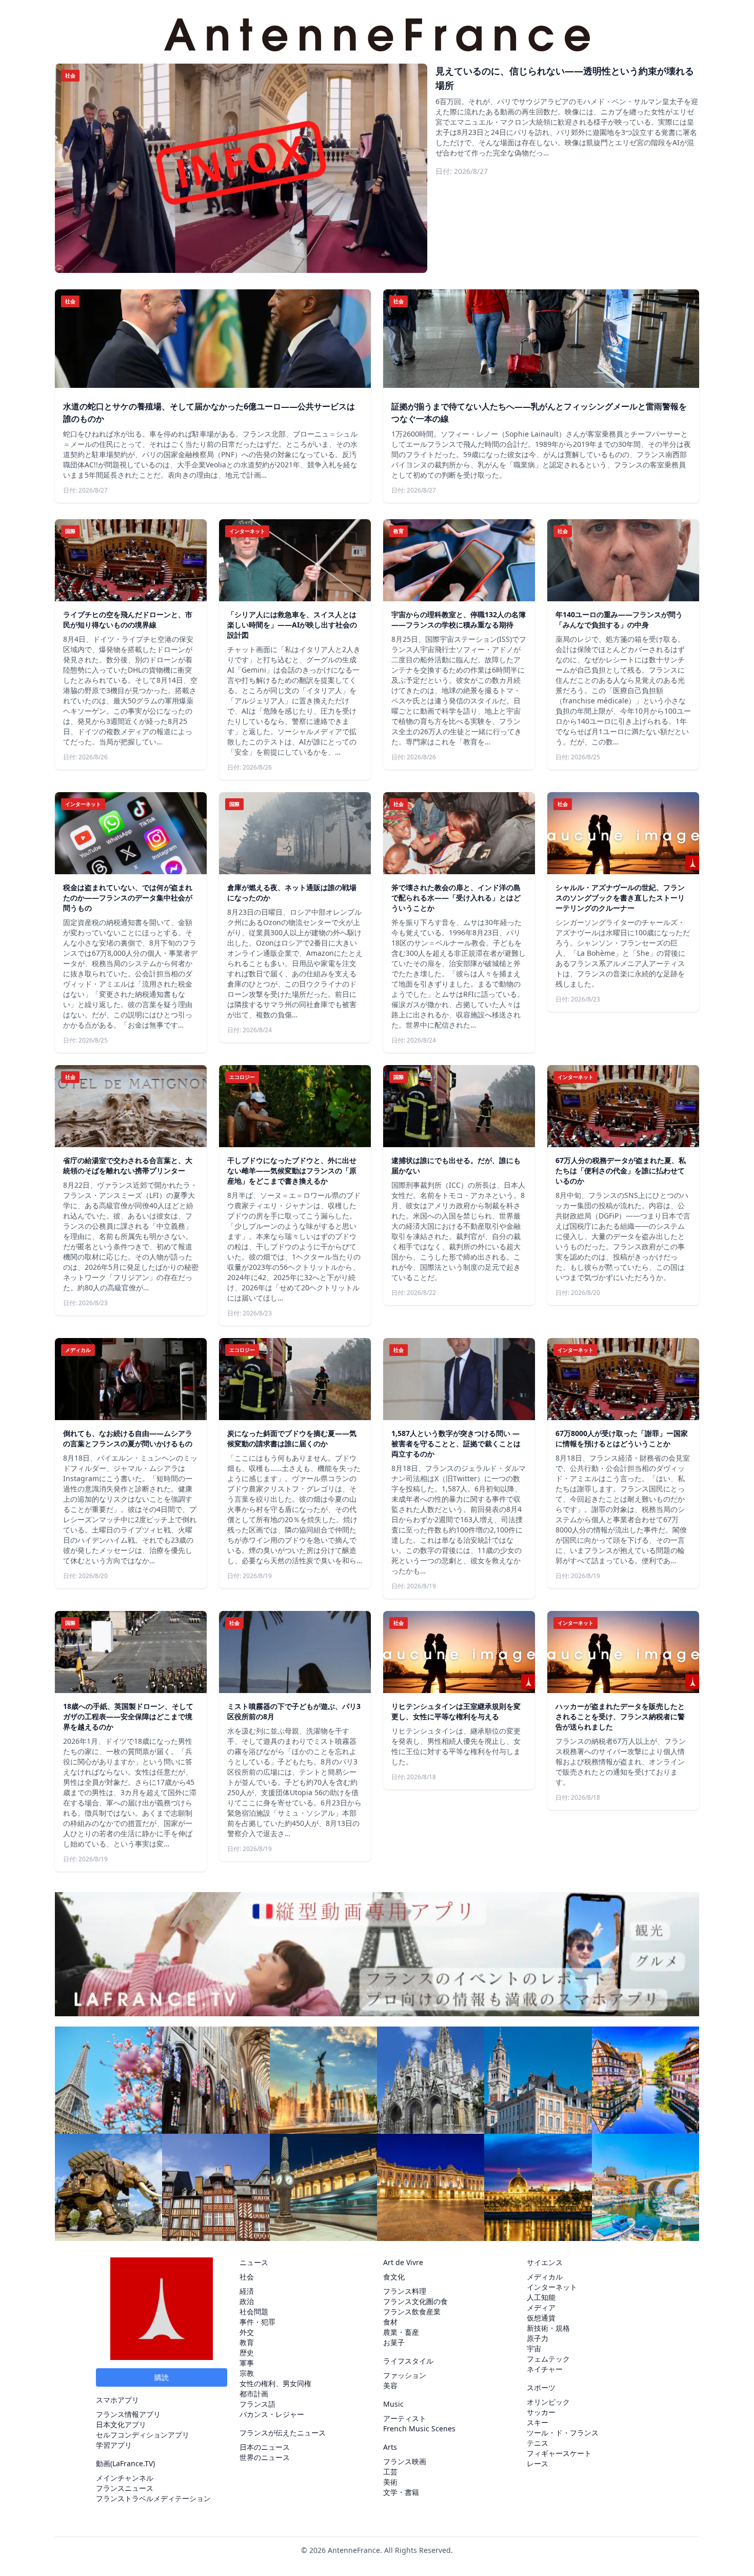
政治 (247, 2301)
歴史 (247, 2353)
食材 (390, 2322)
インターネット (552, 2287)
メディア (541, 2307)
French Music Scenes (419, 2428)
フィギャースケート (559, 2453)
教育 (247, 2342)
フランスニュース (125, 2488)
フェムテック (548, 2359)
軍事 (247, 2363)
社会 (247, 2277)
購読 (162, 2377)
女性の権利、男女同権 (275, 2383)
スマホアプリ (117, 2400)
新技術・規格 (548, 2328)
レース (538, 2463)
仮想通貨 (541, 2318)
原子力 (538, 2338)
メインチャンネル (125, 2478)
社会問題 (254, 2312)
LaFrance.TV (133, 2463)
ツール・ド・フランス (563, 2433)
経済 (247, 2291)
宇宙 (534, 2348)
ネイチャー (545, 2369)
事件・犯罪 (257, 2322)
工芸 (390, 2472)
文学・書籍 (401, 2492)
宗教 (247, 2373)
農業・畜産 (401, 2332)
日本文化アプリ (121, 2424)
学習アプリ (114, 2445)
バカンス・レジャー (272, 2414)
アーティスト (405, 2418)
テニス (538, 2443)
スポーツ (541, 2387)
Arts (390, 2447)
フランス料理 (405, 2291)
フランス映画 (405, 2461)
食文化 (394, 2277)
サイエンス (545, 2262)
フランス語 (257, 2404)
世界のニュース (265, 2457)
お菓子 (394, 2342)
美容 (390, 2385)
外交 (247, 2332)
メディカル (545, 2277)
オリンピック (548, 2402)
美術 (390, 2482)
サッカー (541, 2412)
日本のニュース (265, 2447)
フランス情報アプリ (128, 2414)
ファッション (405, 2375)
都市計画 (254, 2394)
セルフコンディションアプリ (143, 2435)
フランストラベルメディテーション (153, 2498)
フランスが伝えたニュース (283, 2433)
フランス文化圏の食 (415, 2301)
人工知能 (541, 2297)
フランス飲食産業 (412, 2312)
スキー (538, 2422)
